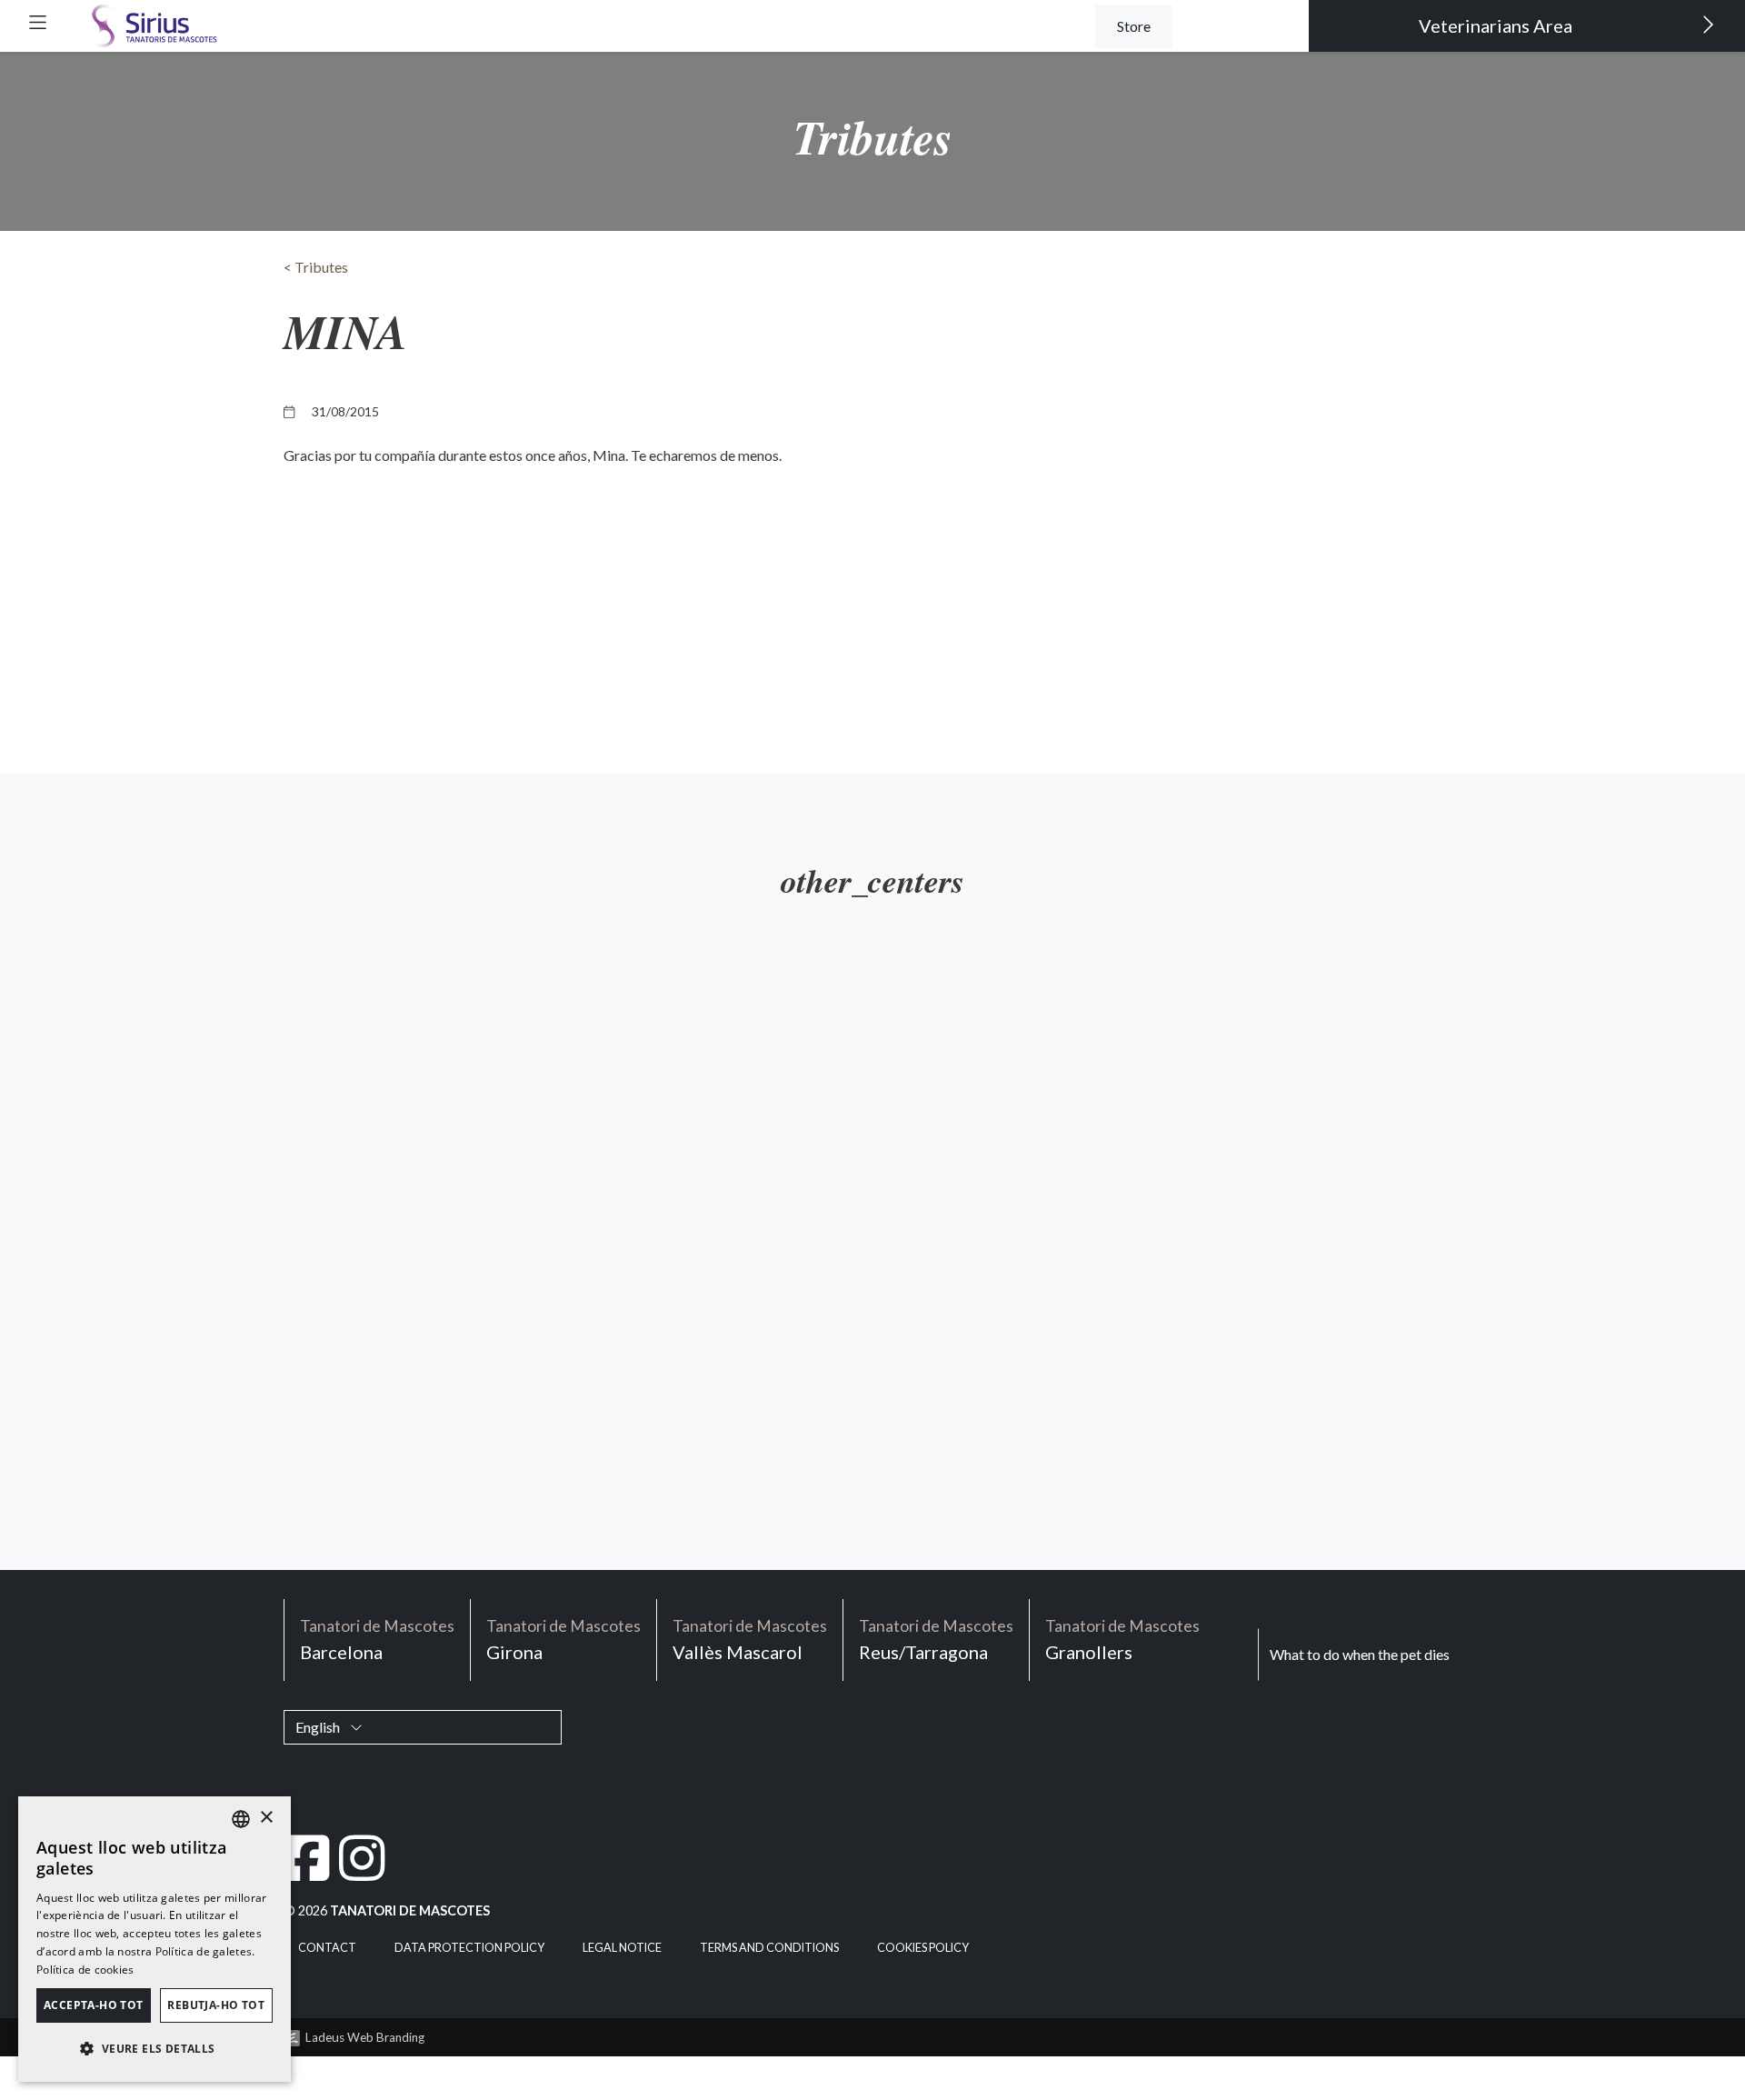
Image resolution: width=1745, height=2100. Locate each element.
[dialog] (155, 1939)
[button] (38, 22)
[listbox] (241, 1819)
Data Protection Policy (469, 1948)
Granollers (1122, 1640)
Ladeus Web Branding (365, 2037)
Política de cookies (85, 1970)
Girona (563, 1640)
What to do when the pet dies (1360, 1654)
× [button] (266, 1818)
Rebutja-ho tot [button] (216, 2005)
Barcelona (377, 1640)
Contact (327, 1948)
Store (1134, 26)
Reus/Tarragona (936, 1640)
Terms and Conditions (769, 1948)
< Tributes (316, 267)
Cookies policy (923, 1948)
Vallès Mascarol (750, 1640)
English (319, 1727)
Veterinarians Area (1497, 25)
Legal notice (622, 1948)
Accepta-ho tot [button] (94, 2005)
